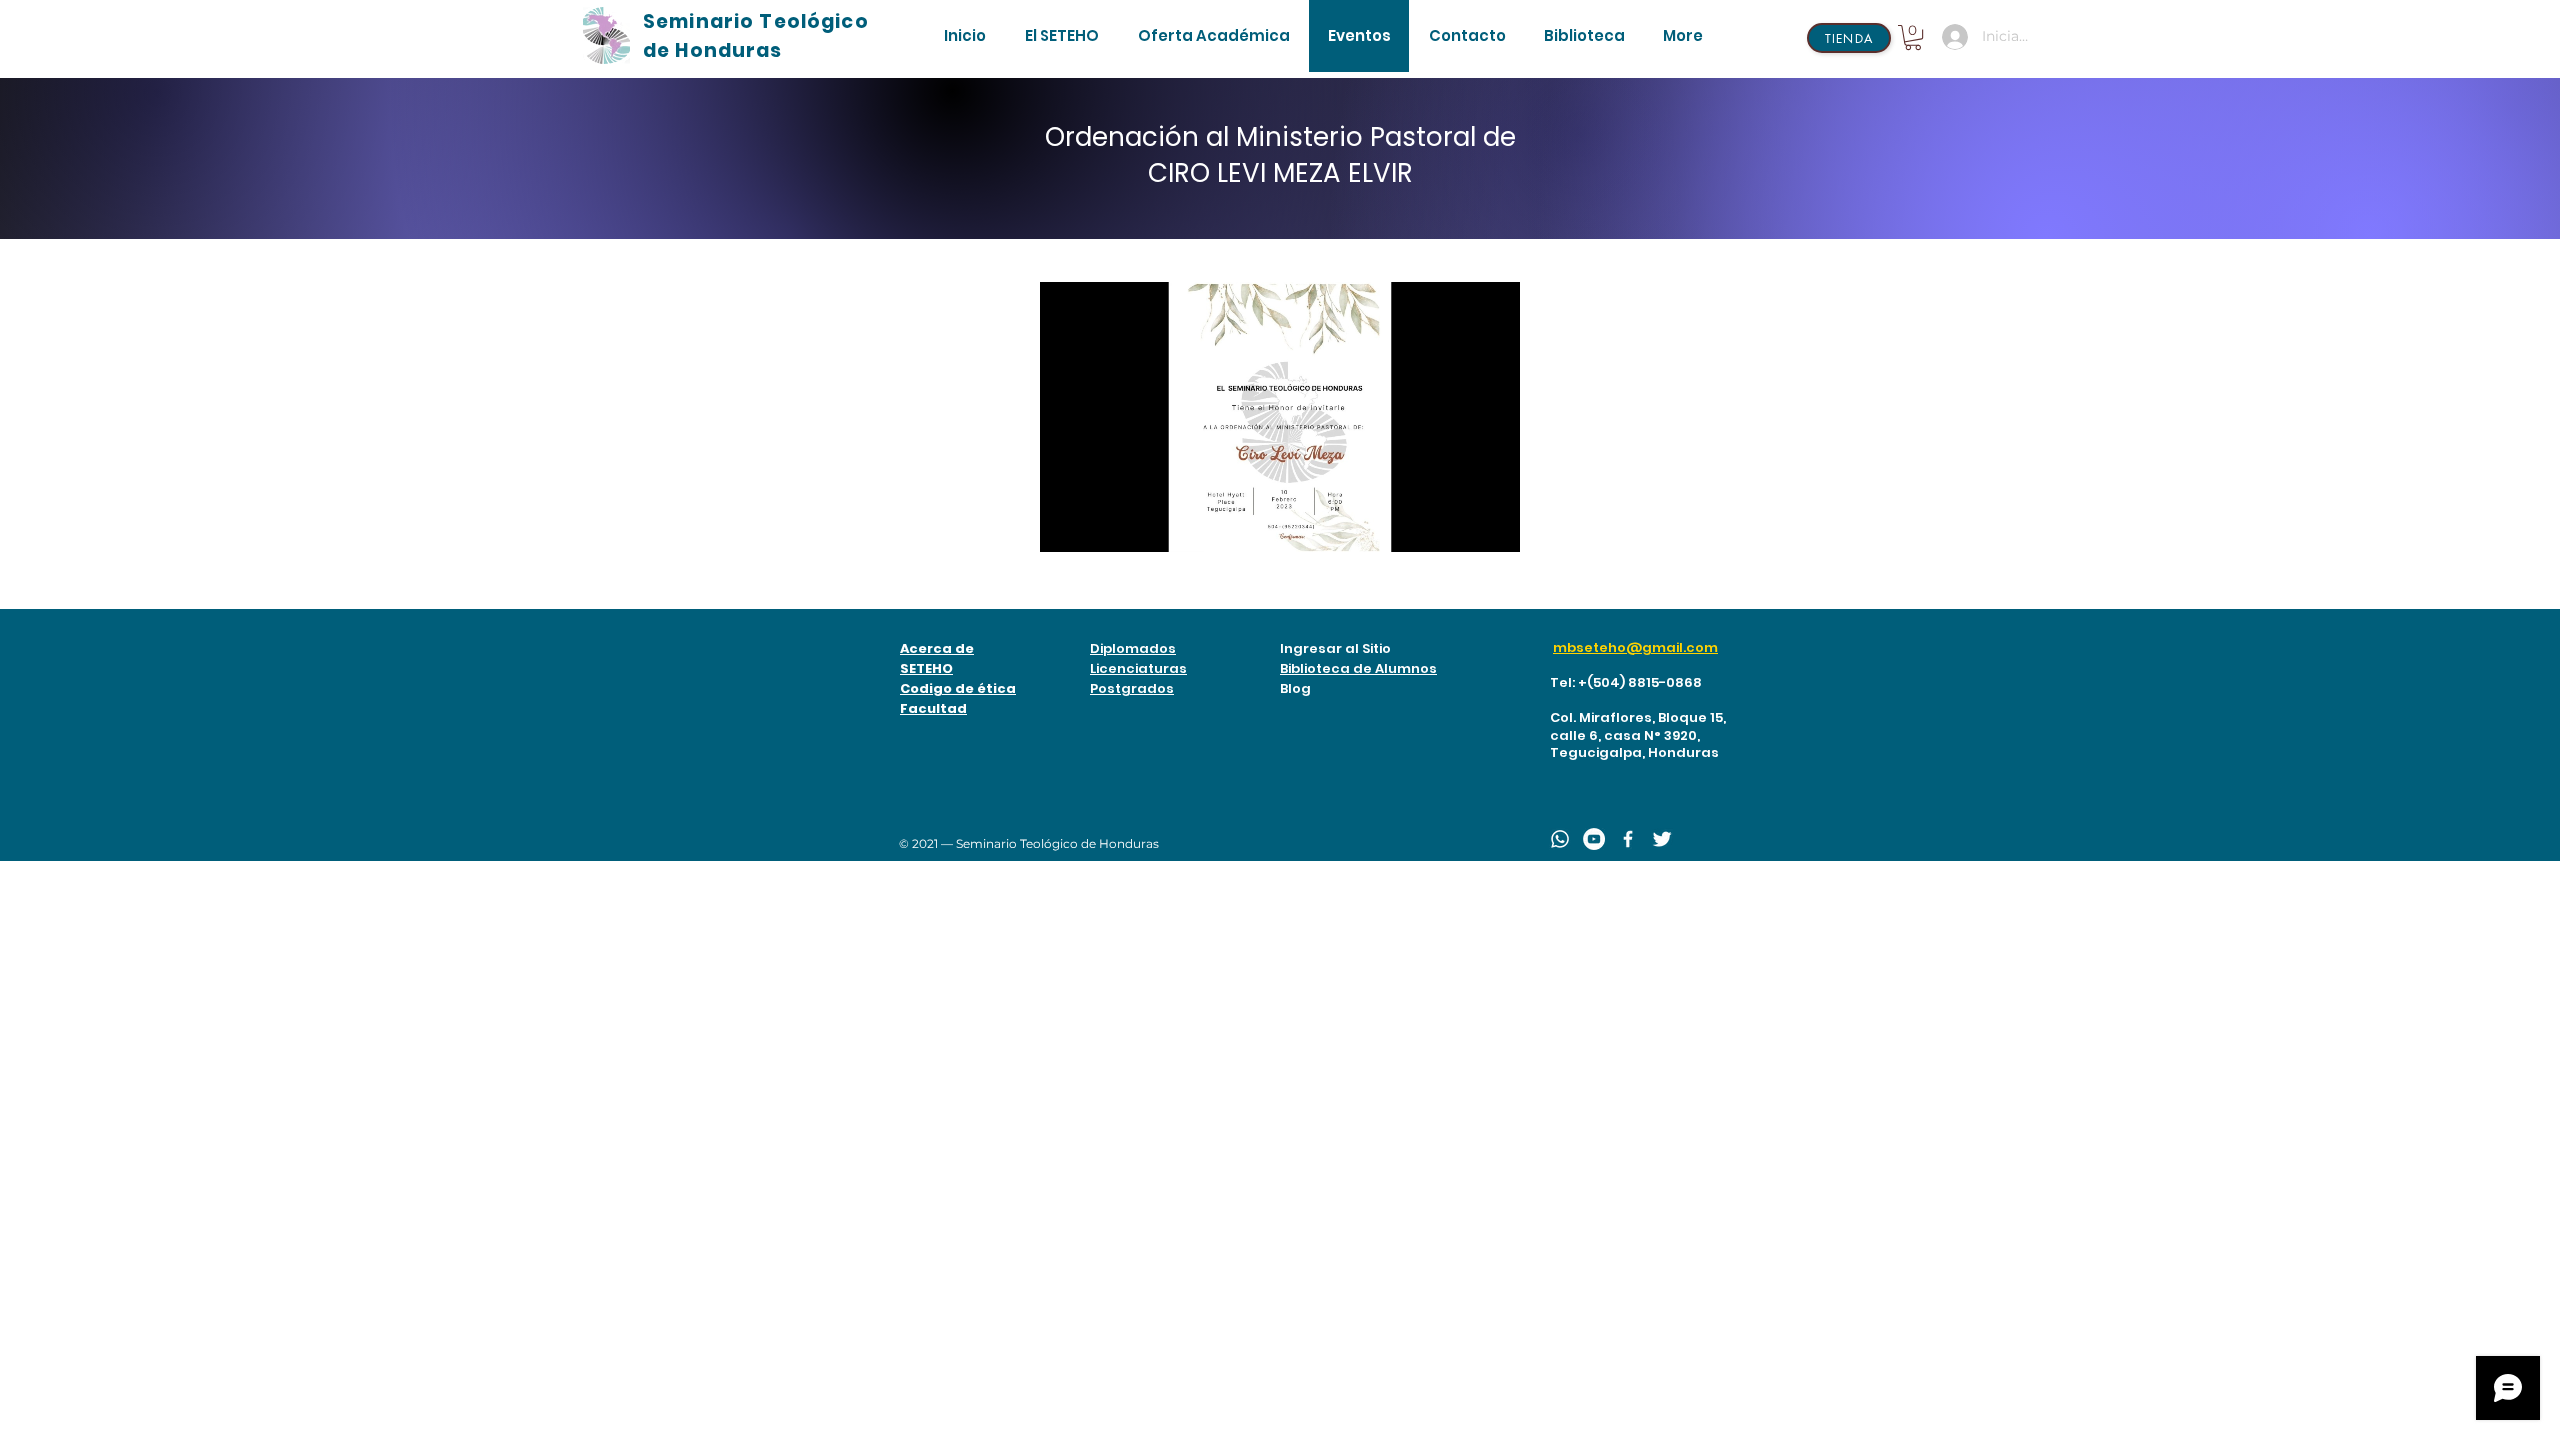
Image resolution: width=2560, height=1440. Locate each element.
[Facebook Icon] (1628, 839)
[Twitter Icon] (1662, 839)
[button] (1061, 36)
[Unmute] (1100, 525)
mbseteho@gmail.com (1635, 647)
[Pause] (1066, 525)
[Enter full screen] (1493, 525)
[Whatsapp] (1560, 839)
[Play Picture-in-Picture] (1459, 525)
